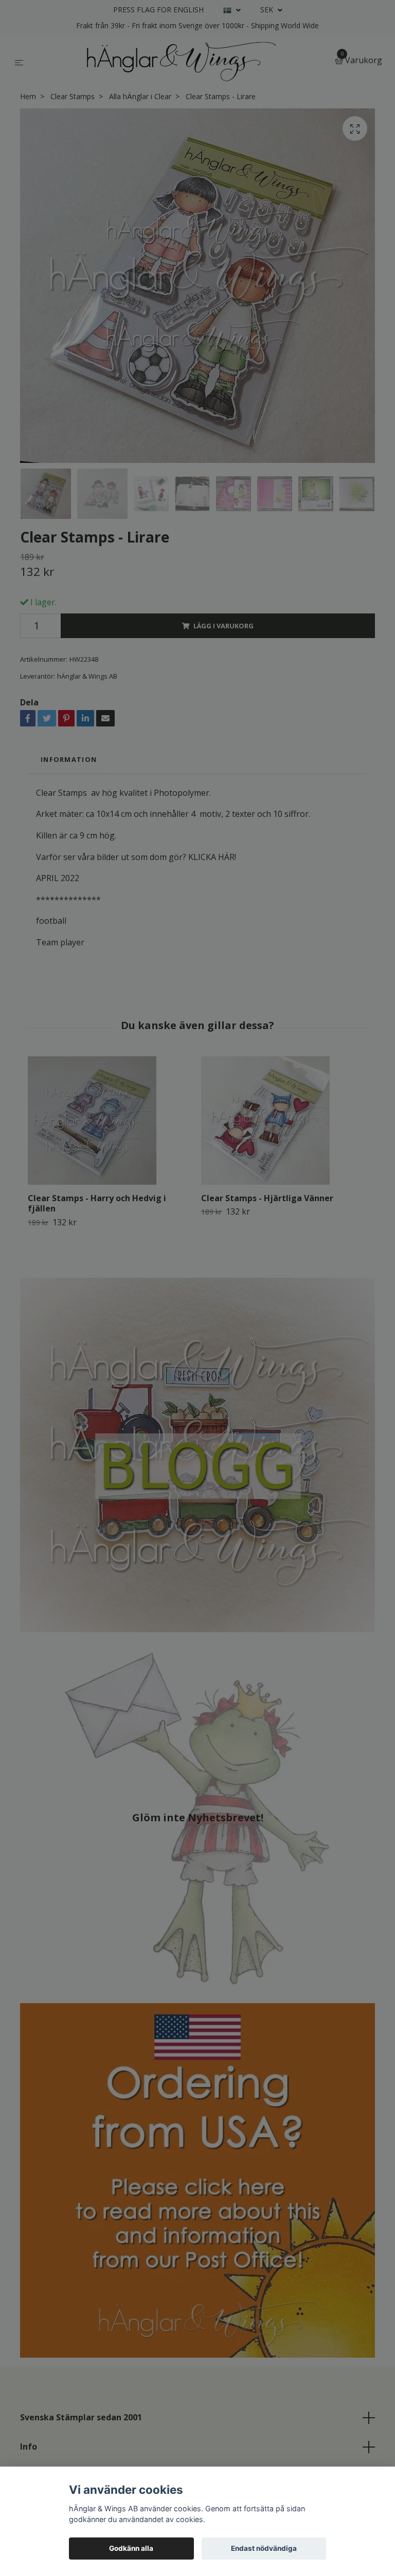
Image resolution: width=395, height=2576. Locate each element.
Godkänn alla (131, 2548)
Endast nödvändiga (264, 2548)
